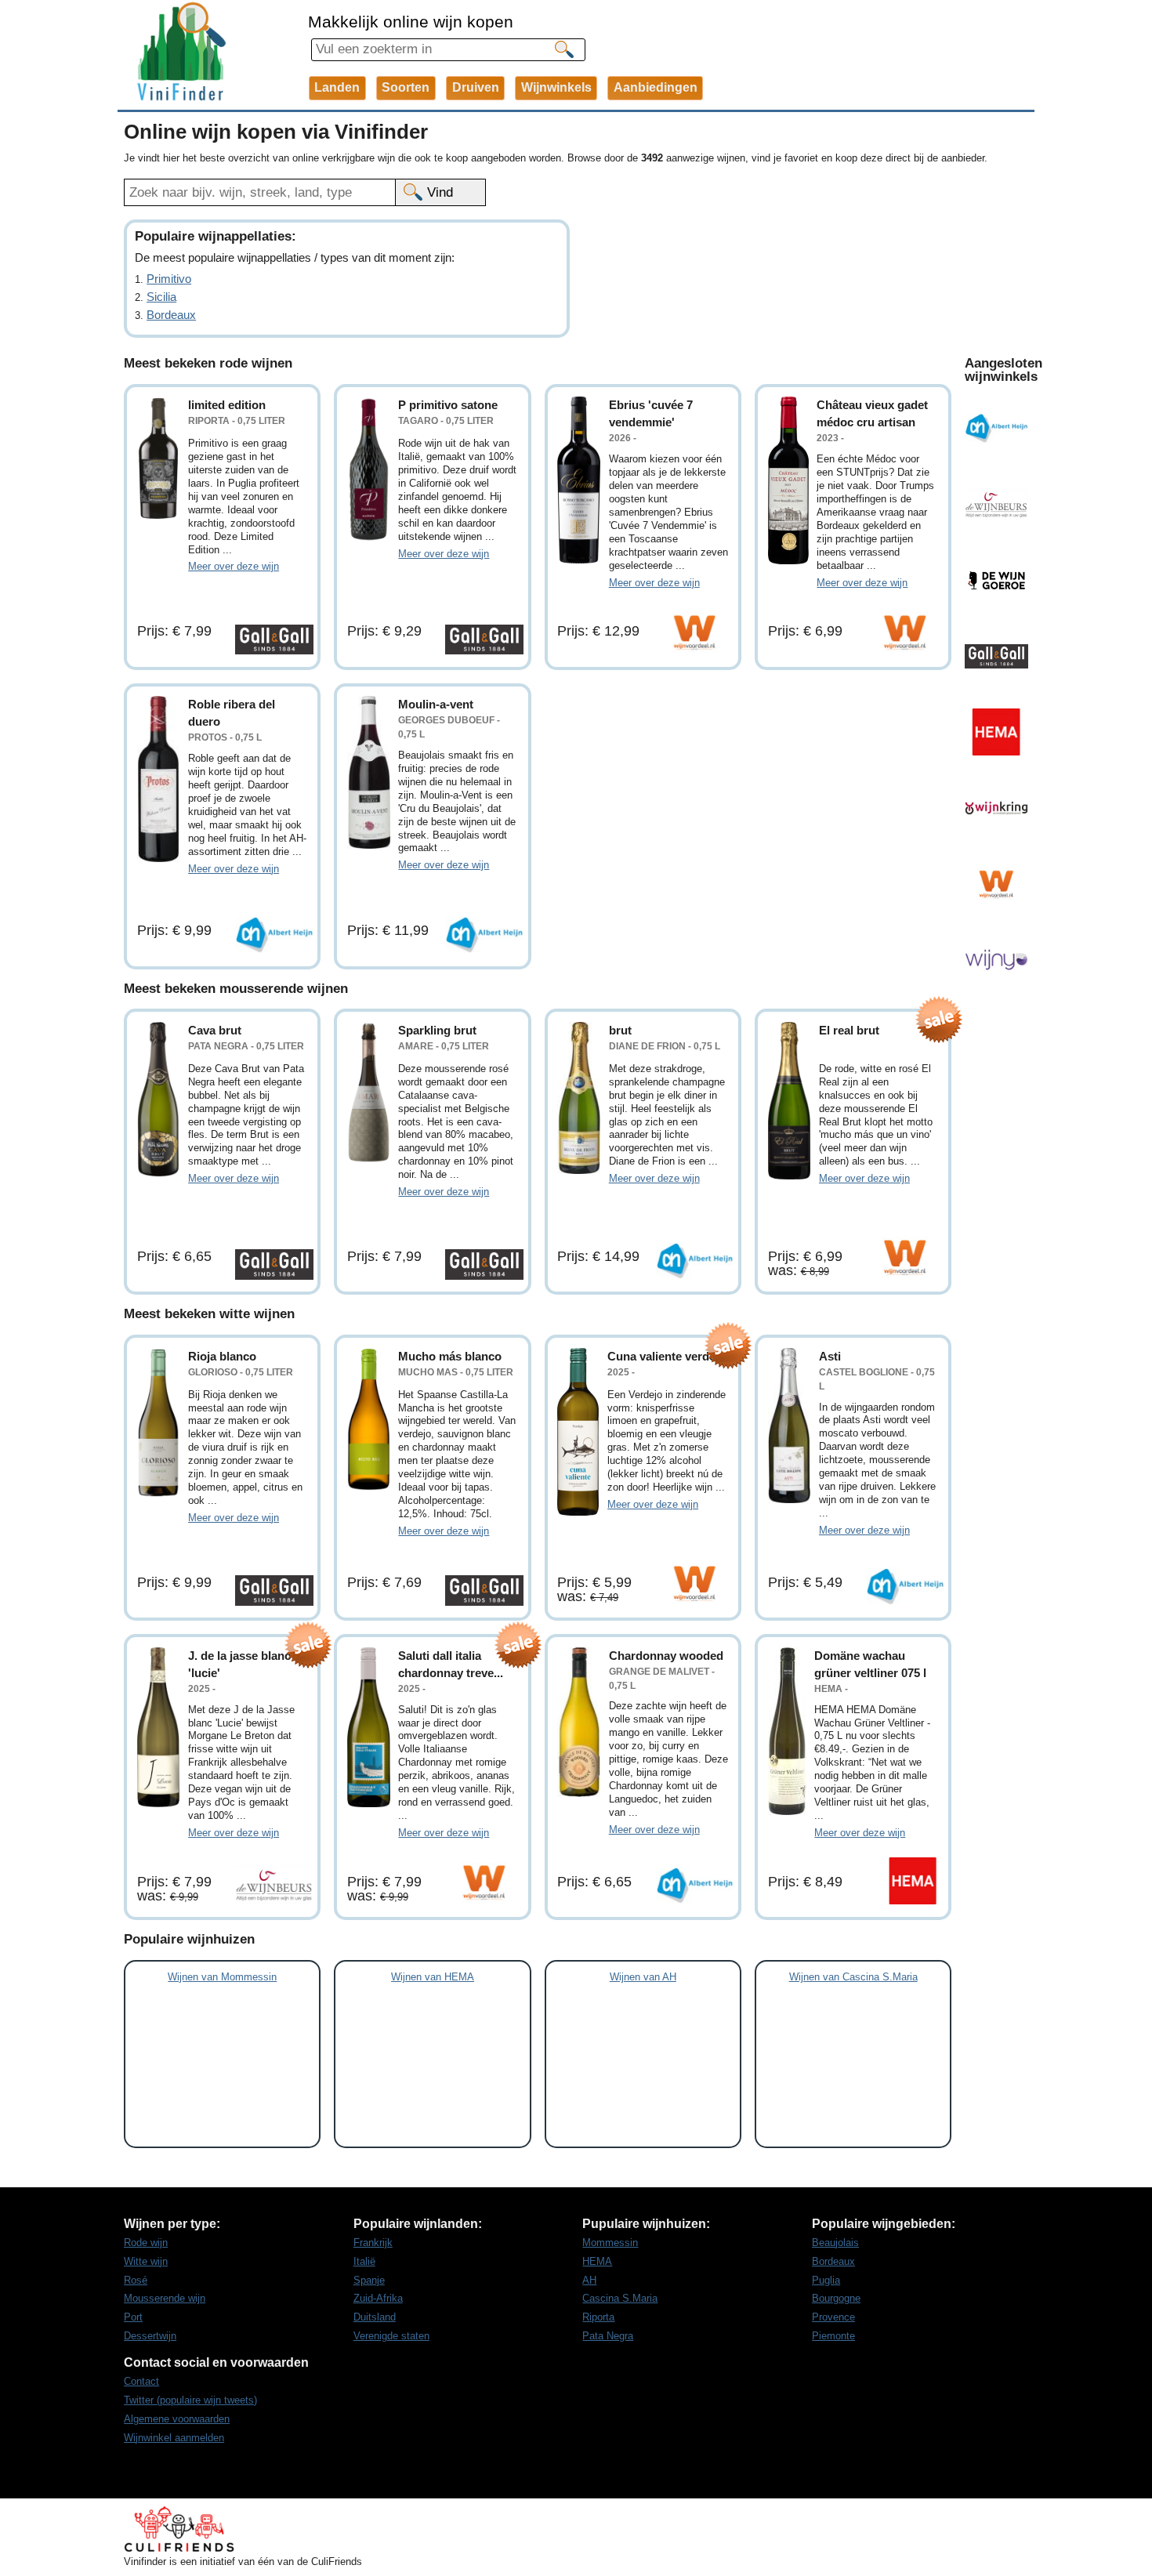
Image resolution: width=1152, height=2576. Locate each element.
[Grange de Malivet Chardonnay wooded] (579, 1722)
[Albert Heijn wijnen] (996, 428)
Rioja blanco (222, 1356)
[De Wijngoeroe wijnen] (996, 580)
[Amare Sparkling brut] (369, 1092)
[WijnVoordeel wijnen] (996, 884)
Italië (364, 2261)
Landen (337, 87)
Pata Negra (608, 2336)
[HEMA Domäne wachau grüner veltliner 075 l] (787, 1731)
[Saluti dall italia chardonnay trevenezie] (369, 1728)
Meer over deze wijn (234, 566)
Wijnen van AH (643, 1977)
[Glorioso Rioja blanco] (159, 1423)
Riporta (598, 2317)
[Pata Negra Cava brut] (159, 1100)
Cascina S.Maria (620, 2298)
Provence (833, 2317)
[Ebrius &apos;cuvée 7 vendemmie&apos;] (579, 480)
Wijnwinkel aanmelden (174, 2438)
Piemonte (833, 2336)
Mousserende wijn (165, 2298)
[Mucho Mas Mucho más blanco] (369, 1419)
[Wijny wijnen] (996, 960)
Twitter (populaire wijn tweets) (190, 2400)
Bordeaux (171, 315)
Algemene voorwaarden (177, 2419)
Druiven (476, 87)
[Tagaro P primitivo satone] (369, 469)
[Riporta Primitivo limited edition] (159, 458)
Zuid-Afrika (378, 2298)
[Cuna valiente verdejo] (578, 1432)
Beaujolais (835, 2243)
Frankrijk (373, 2243)
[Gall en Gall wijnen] (996, 656)
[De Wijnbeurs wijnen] (996, 504)
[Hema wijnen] (996, 732)
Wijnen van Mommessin (222, 1977)
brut (620, 1030)
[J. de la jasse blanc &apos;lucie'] (159, 1728)
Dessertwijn (150, 2336)
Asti (830, 1356)
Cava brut (215, 1030)
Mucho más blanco (450, 1356)
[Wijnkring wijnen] (996, 808)
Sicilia (161, 297)
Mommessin (610, 2243)
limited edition (227, 405)
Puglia (826, 2280)
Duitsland (375, 2317)
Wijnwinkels (556, 87)
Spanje (369, 2280)
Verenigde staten (391, 2336)
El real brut (849, 1030)
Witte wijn (146, 2261)
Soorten (406, 87)
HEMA (597, 2261)
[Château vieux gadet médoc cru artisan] (788, 480)
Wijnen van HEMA (433, 1977)
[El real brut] (790, 1101)
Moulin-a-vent (436, 704)
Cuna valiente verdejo (667, 1356)
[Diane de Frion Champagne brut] (579, 1098)
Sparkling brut (437, 1030)
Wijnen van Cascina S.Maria (853, 1977)
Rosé (136, 2280)
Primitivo (169, 279)
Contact (141, 2381)
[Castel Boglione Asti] (790, 1426)
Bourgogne (836, 2298)
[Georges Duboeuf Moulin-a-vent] (369, 772)
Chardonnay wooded (666, 1656)
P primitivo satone (448, 405)
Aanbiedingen (656, 87)
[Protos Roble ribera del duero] (159, 779)
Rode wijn (146, 2243)
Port (133, 2317)
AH (589, 2280)
